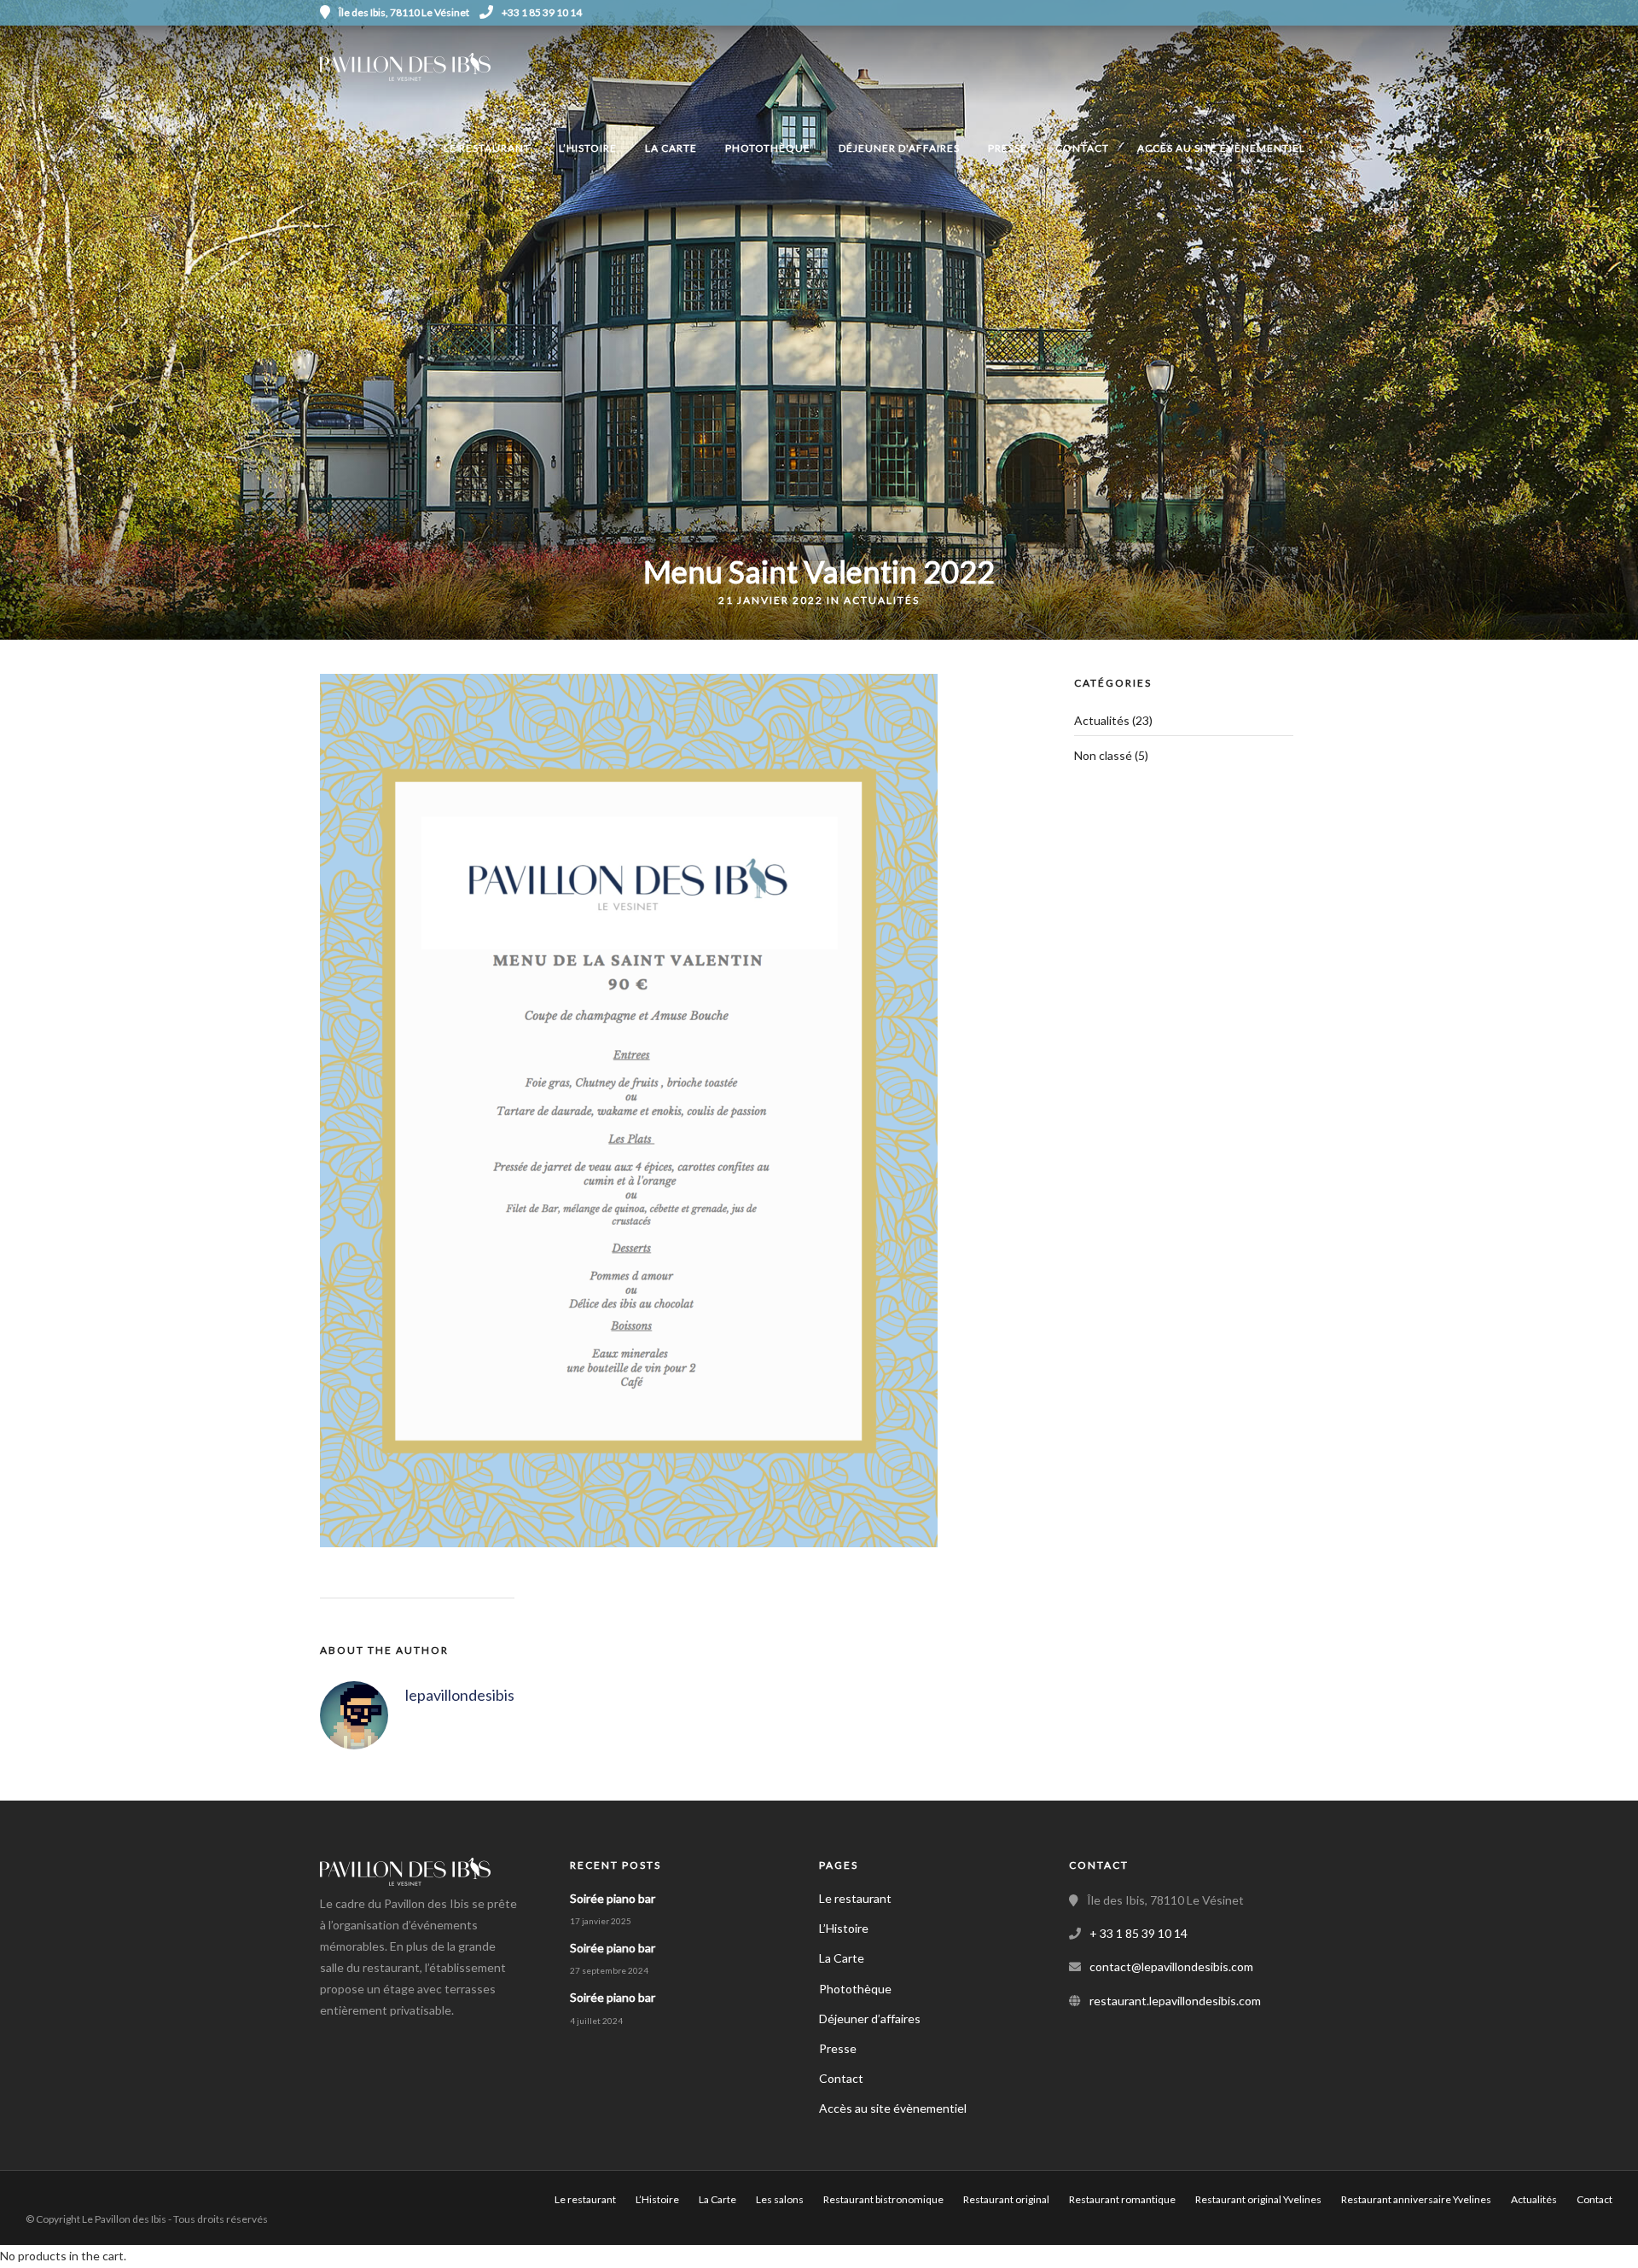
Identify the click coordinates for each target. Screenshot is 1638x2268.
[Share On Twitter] (67, 2233)
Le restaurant (487, 148)
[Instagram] (1312, 13)
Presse (1008, 148)
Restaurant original (1006, 2199)
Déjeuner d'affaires (899, 148)
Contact (1082, 148)
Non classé (1103, 755)
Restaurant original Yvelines (1258, 2199)
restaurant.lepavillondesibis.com (1175, 2001)
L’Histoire (588, 148)
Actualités (882, 600)
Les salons (780, 2199)
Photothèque (768, 148)
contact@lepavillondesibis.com (1171, 1966)
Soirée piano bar (613, 1898)
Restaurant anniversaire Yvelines (1416, 2199)
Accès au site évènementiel (1221, 148)
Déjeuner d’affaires (870, 2019)
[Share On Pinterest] (94, 2233)
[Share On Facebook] (41, 2233)
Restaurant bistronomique (883, 2199)
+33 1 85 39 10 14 (542, 12)
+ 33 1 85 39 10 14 (1138, 1933)
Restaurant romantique (1122, 2199)
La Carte (671, 148)
